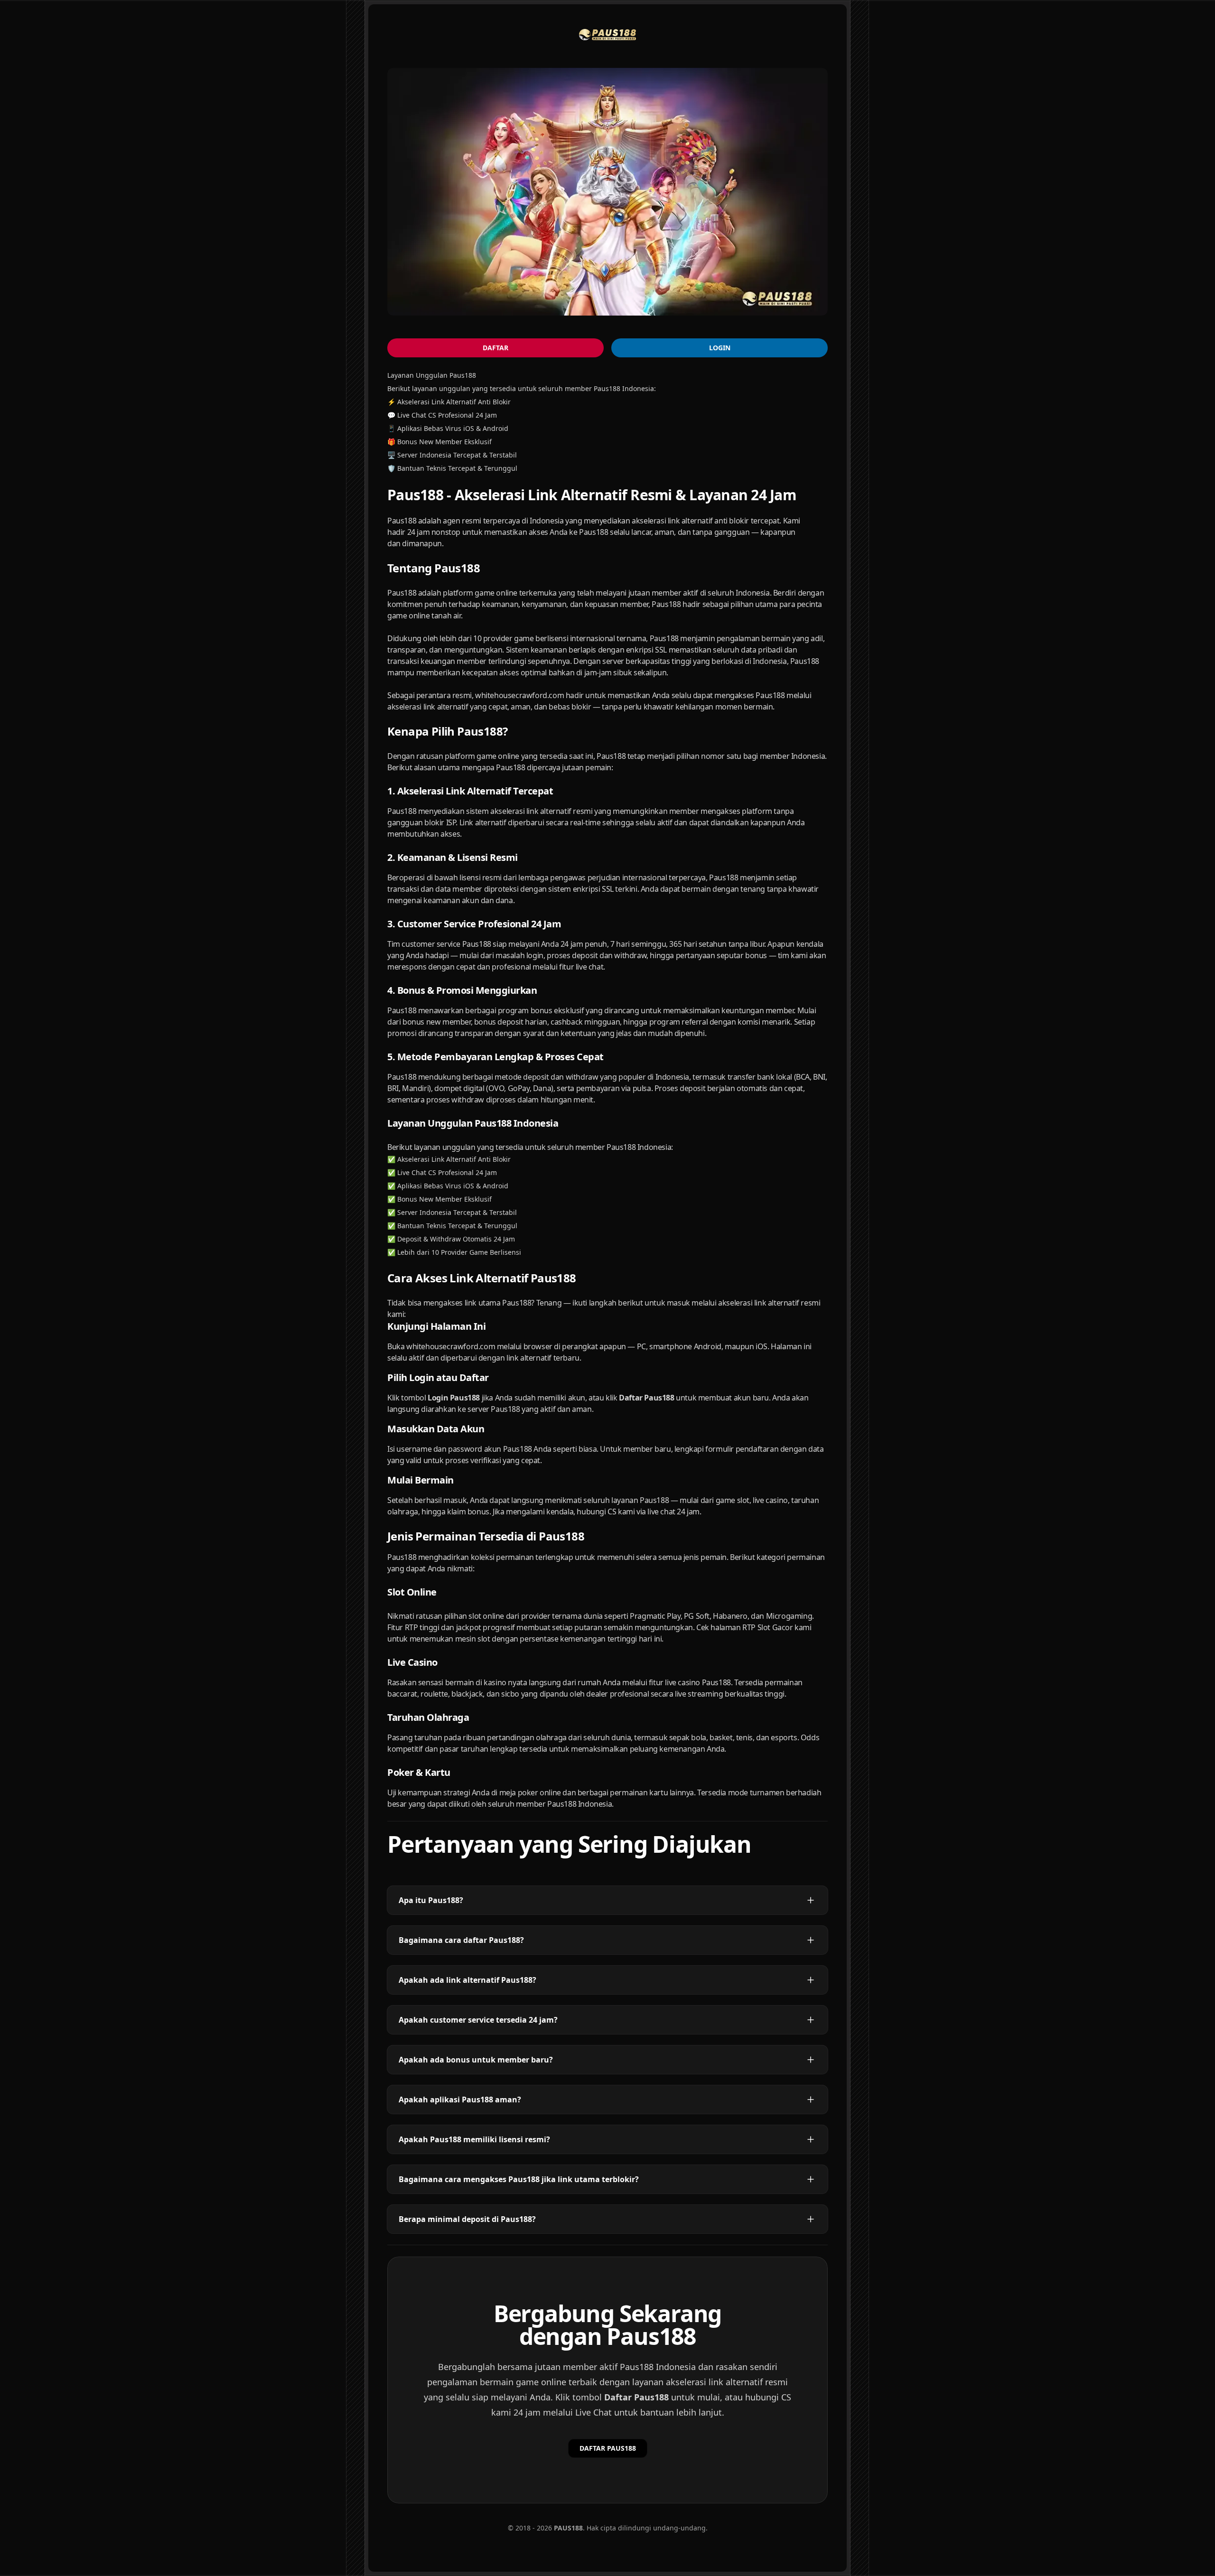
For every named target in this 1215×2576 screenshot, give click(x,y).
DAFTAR (495, 348)
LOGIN (720, 348)
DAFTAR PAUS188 (608, 2448)
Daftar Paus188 (636, 2397)
